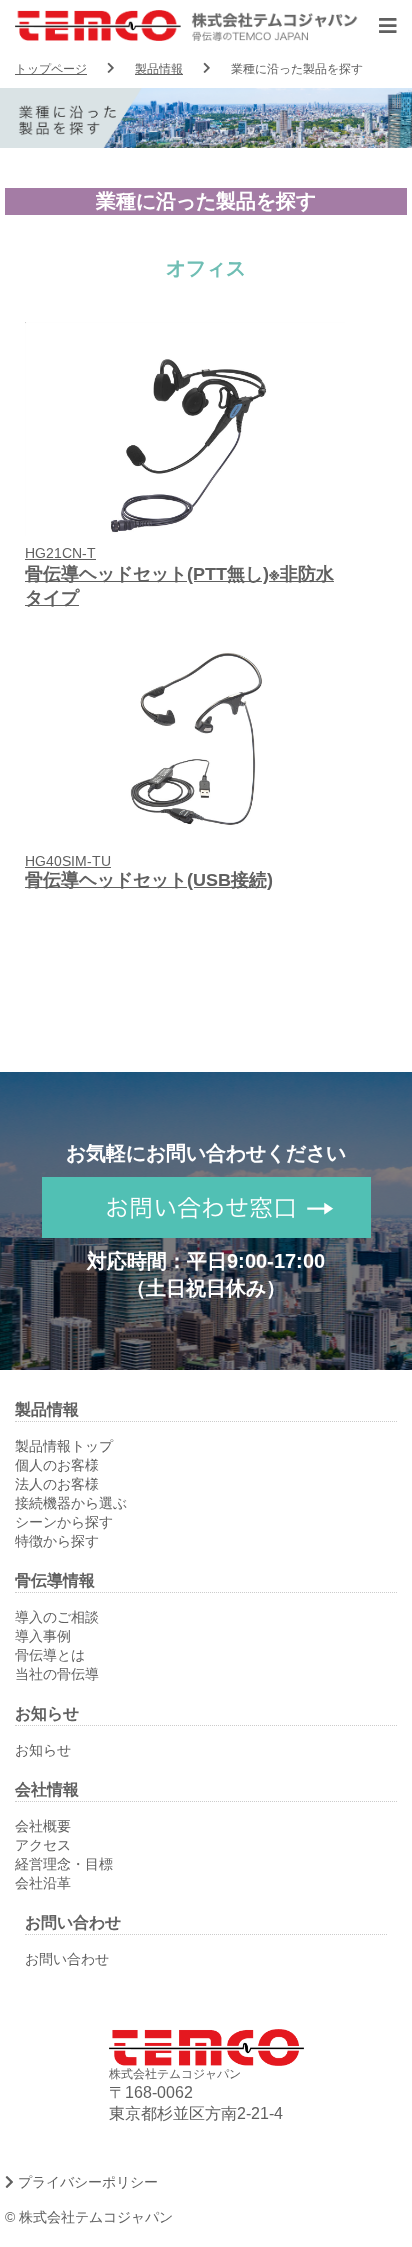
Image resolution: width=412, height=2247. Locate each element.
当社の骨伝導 (57, 1674)
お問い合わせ (67, 1959)
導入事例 (43, 1636)
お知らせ (43, 1750)
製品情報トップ (64, 1446)
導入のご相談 (57, 1617)
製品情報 (159, 69)
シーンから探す (64, 1522)
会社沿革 (43, 1883)
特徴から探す (57, 1541)
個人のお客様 (57, 1465)
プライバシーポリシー (86, 2182)
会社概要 (43, 1826)
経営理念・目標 (64, 1864)
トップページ (51, 69)
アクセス (43, 1845)
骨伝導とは (50, 1655)
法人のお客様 (57, 1484)
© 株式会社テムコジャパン (89, 2217)
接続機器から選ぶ (71, 1503)
